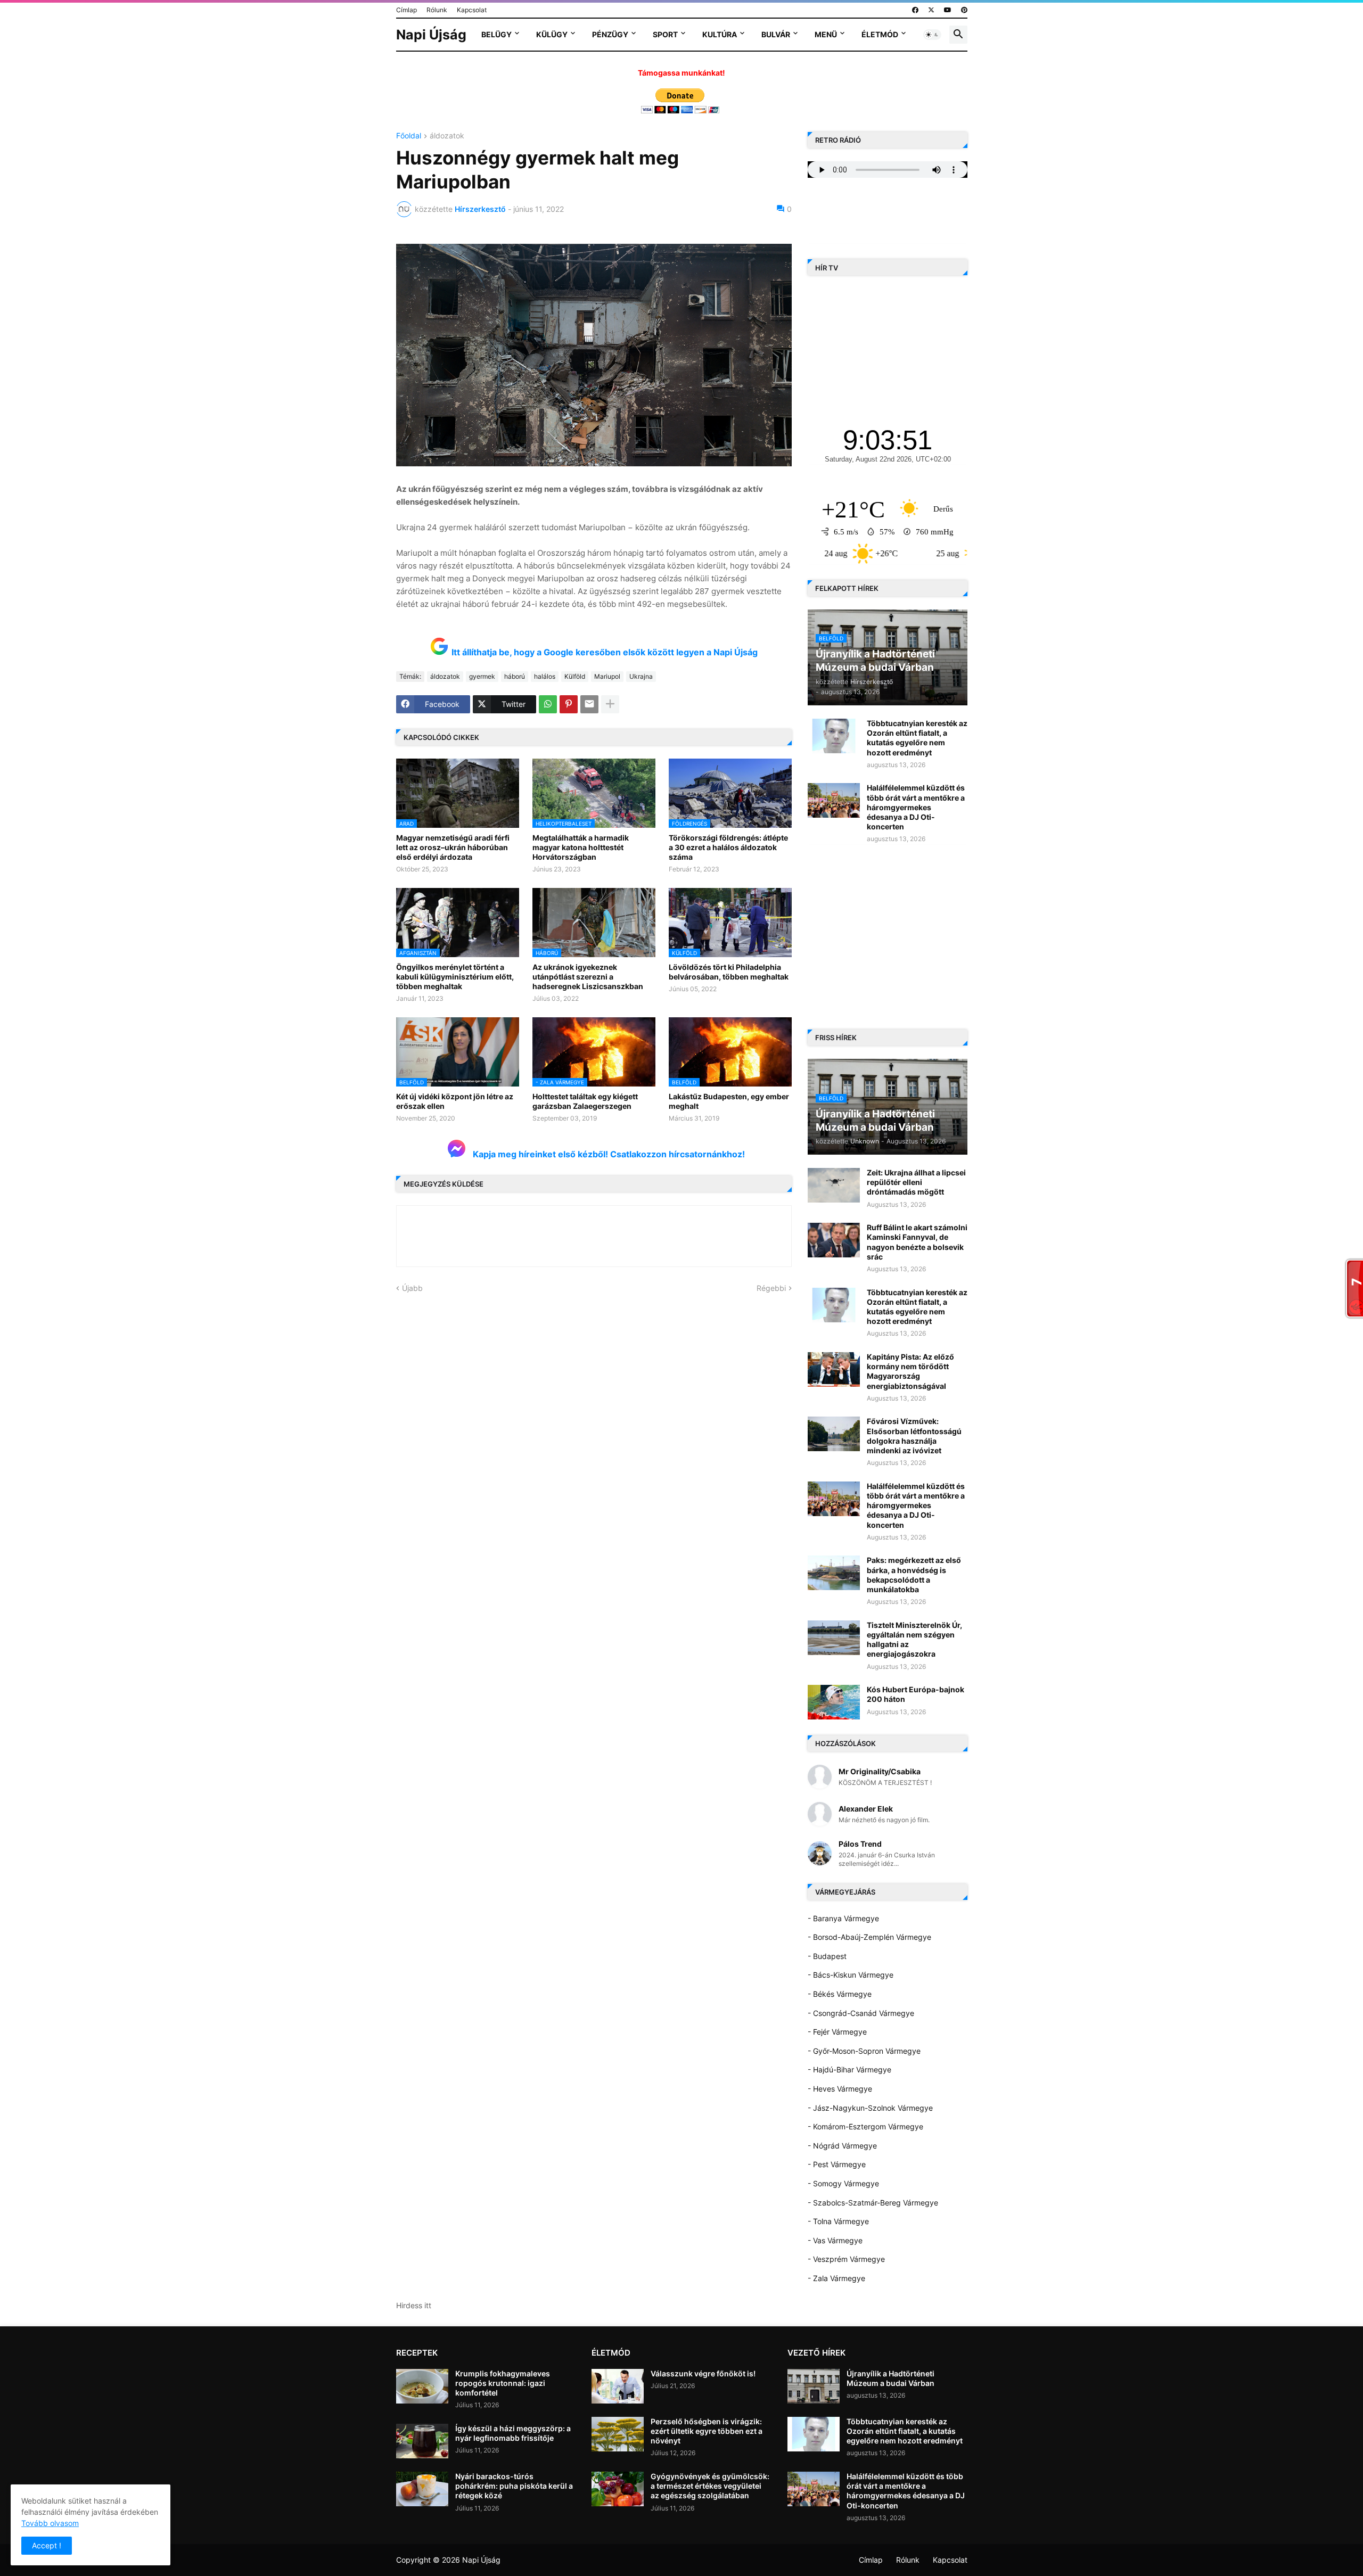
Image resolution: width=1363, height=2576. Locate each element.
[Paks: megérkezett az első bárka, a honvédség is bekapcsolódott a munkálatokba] (834, 1573)
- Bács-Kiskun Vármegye (851, 1975)
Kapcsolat (472, 10)
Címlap (407, 10)
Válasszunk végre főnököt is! (703, 2373)
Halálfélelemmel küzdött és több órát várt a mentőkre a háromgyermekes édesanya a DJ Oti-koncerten (916, 807)
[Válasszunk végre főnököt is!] (618, 2386)
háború (515, 676)
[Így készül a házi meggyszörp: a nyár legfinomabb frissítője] (422, 2441)
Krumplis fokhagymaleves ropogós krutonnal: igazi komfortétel (503, 2383)
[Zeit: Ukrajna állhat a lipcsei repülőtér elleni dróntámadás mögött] (834, 1185)
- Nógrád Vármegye (842, 2146)
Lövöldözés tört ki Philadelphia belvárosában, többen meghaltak (729, 972)
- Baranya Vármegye (843, 1918)
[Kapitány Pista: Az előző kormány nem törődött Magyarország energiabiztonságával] (834, 1369)
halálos (545, 676)
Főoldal (409, 136)
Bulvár (776, 34)
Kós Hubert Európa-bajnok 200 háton (915, 1694)
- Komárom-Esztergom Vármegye (865, 2126)
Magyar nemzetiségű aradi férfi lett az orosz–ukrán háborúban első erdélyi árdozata (453, 847)
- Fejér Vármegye (837, 2032)
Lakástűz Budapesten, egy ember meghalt (729, 1101)
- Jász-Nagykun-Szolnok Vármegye (870, 2108)
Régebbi (771, 1288)
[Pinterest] (569, 704)
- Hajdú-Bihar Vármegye (849, 2069)
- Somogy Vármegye (843, 2183)
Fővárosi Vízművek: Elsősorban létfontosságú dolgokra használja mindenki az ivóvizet (914, 1436)
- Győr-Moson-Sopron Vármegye (864, 2051)
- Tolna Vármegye (838, 2221)
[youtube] (948, 10)
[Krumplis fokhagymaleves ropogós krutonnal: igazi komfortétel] (422, 2386)
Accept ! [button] (47, 2545)
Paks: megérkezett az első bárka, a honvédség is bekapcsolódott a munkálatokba (914, 1575)
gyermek (482, 676)
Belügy (496, 34)
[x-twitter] (931, 10)
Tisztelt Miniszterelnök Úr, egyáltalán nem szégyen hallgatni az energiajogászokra (914, 1640)
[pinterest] (964, 10)
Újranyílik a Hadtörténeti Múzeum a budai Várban (890, 2378)
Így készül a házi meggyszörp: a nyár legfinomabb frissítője (513, 2433)
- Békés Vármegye (840, 1994)
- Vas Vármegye (835, 2240)
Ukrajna (641, 676)
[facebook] (915, 10)
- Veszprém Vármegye (846, 2259)
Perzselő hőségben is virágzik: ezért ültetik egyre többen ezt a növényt (707, 2431)
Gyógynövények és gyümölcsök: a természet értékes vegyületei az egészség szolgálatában (710, 2486)
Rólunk (437, 10)
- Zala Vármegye (836, 2278)
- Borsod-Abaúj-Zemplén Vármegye (869, 1937)
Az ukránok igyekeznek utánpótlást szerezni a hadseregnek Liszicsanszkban (588, 977)
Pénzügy (610, 34)
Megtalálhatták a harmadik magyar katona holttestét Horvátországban (581, 847)
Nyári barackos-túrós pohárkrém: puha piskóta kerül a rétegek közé (514, 2486)
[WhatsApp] (548, 704)
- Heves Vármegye (840, 2089)
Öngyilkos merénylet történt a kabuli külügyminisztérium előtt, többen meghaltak (455, 977)
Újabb (412, 1288)
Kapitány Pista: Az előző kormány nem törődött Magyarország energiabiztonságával (910, 1371)
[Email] (589, 704)
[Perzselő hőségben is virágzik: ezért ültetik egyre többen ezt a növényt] (618, 2434)
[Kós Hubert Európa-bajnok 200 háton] (834, 1702)
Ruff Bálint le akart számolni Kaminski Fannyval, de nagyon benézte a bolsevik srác (917, 1242)
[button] (932, 35)
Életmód (880, 34)
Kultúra (720, 34)
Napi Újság (431, 35)
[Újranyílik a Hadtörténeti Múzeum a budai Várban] (814, 2386)
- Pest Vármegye (837, 2164)
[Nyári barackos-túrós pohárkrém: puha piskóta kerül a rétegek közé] (422, 2489)
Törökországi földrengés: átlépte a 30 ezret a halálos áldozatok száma (728, 847)
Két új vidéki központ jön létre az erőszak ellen (455, 1101)
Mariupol (607, 676)
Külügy (552, 34)
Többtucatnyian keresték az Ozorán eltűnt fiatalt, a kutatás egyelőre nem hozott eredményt (917, 738)
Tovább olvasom (50, 2523)
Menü (826, 34)
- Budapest (827, 1956)
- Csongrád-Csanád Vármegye (861, 2013)
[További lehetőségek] (610, 704)
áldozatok (447, 136)
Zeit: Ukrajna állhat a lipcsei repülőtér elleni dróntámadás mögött (916, 1182)
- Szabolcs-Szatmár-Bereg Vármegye (873, 2203)
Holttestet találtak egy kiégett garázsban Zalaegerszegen (585, 1101)
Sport (665, 34)
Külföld (575, 676)
